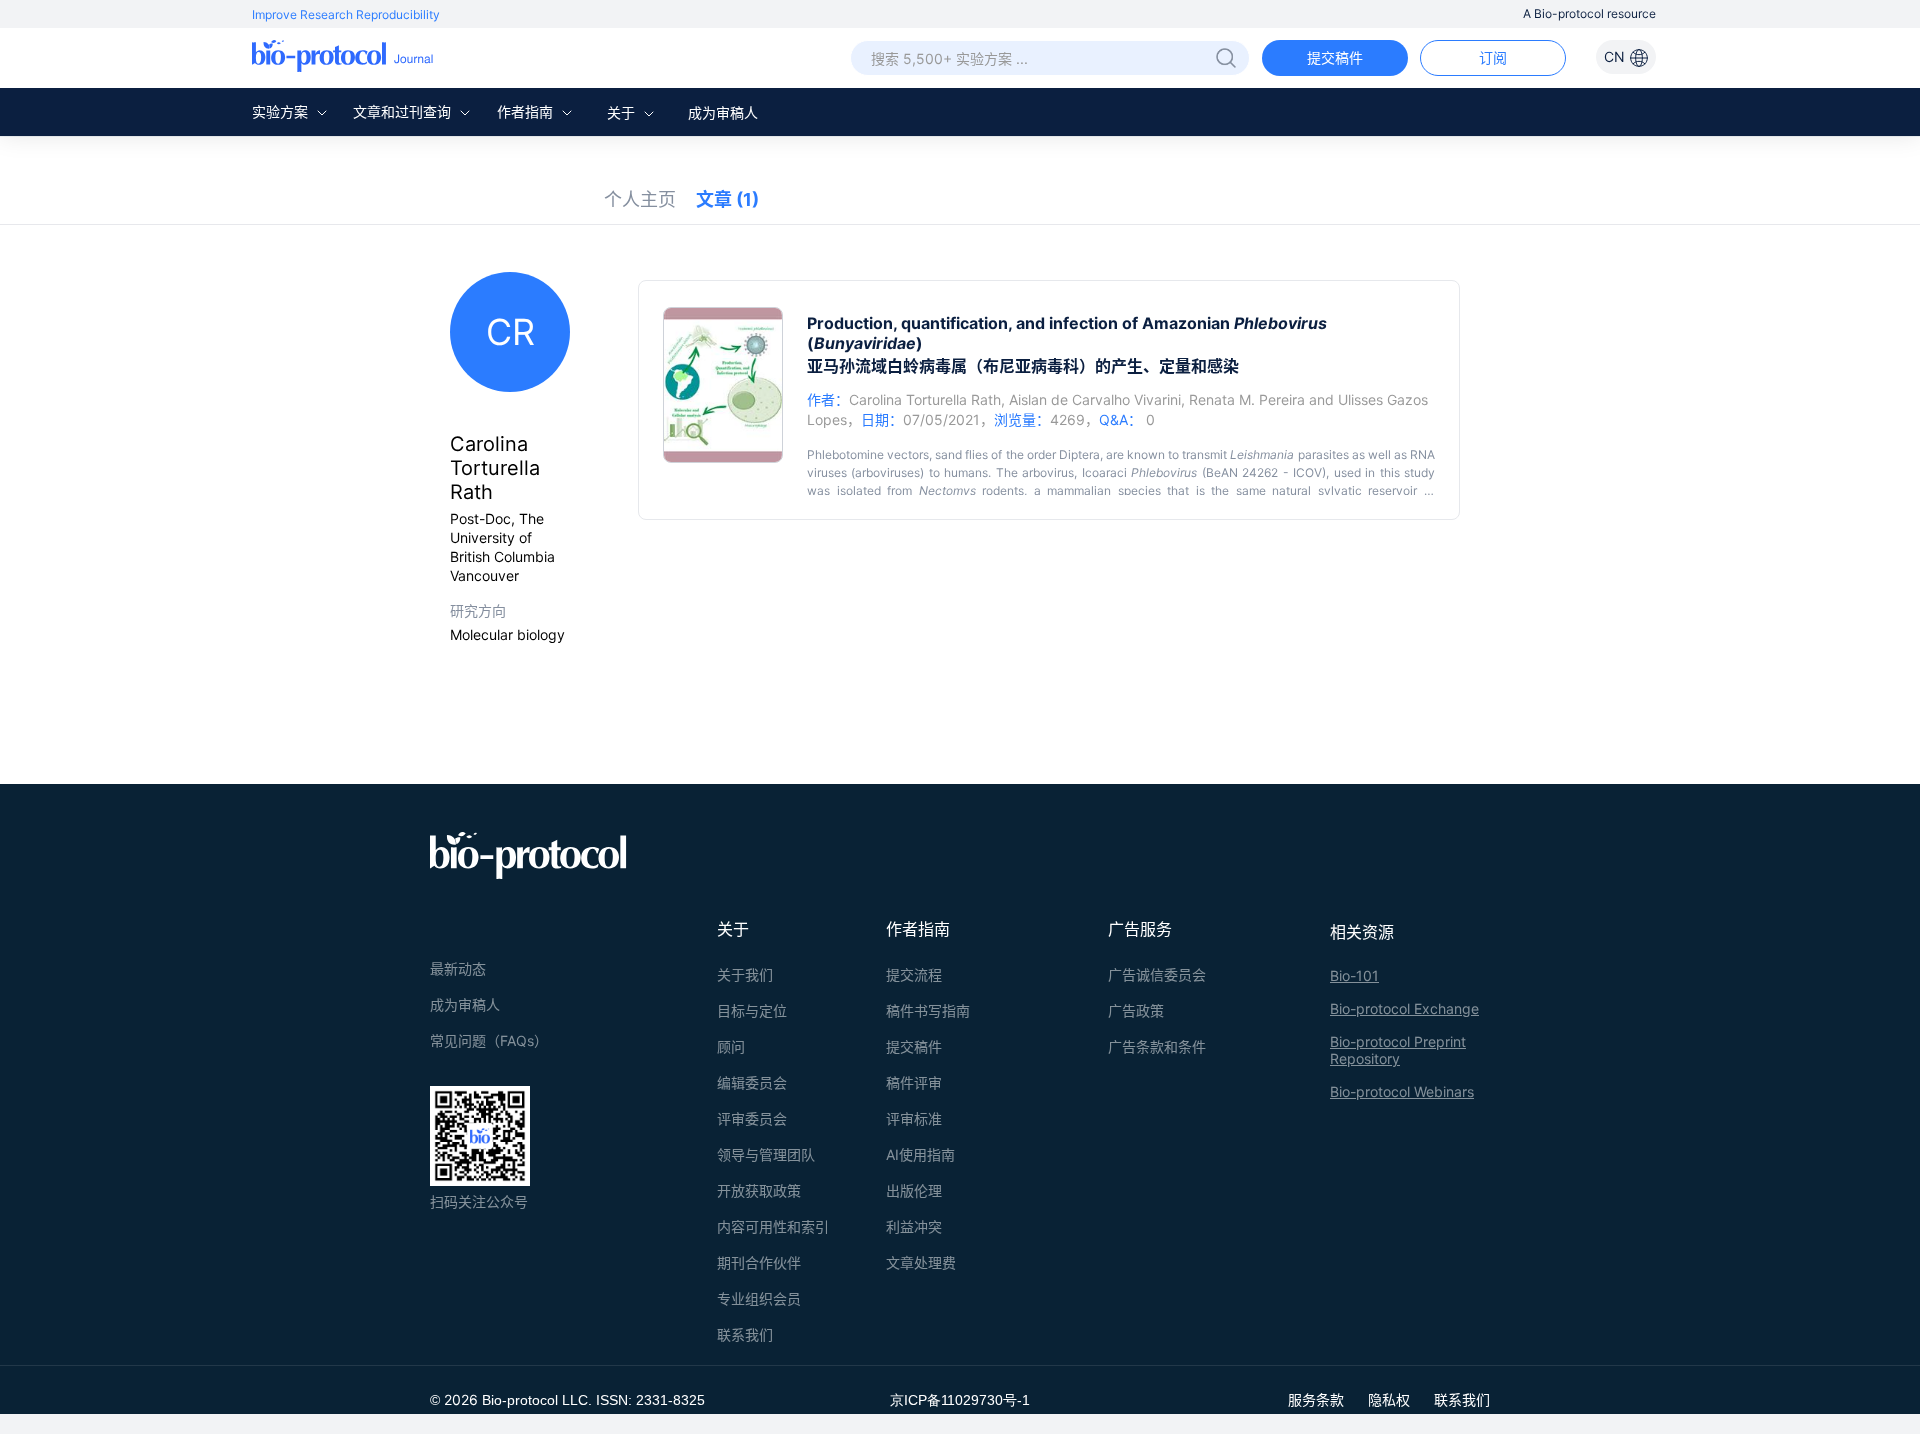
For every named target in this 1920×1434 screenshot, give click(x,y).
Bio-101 (1354, 975)
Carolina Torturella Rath (925, 399)
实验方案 (282, 111)
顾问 (731, 1046)
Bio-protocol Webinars (1402, 1091)
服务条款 (1316, 1399)
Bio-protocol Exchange (1404, 1008)
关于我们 (745, 974)
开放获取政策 (759, 1190)
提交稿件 (1335, 57)
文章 (727, 199)
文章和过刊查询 (404, 111)
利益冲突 (914, 1226)
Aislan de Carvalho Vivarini (1095, 399)
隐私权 (1389, 1399)
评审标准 (914, 1118)
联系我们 (745, 1334)
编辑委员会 (752, 1082)
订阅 (1493, 57)
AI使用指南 (920, 1154)
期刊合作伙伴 (759, 1262)
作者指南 (527, 111)
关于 (623, 112)
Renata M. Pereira (1247, 399)
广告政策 (1136, 1010)
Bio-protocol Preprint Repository (1398, 1050)
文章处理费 (921, 1262)
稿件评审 (914, 1082)
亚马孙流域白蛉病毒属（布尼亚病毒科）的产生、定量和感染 (1023, 366)
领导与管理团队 (766, 1154)
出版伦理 (914, 1190)
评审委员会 (752, 1118)
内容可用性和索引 (773, 1226)
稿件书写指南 (928, 1010)
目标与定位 (752, 1010)
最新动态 (458, 968)
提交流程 (914, 974)
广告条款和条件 (1157, 1046)
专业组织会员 (759, 1298)
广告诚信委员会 (1157, 974)
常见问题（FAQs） (489, 1040)
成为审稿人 (723, 112)
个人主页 (640, 199)
